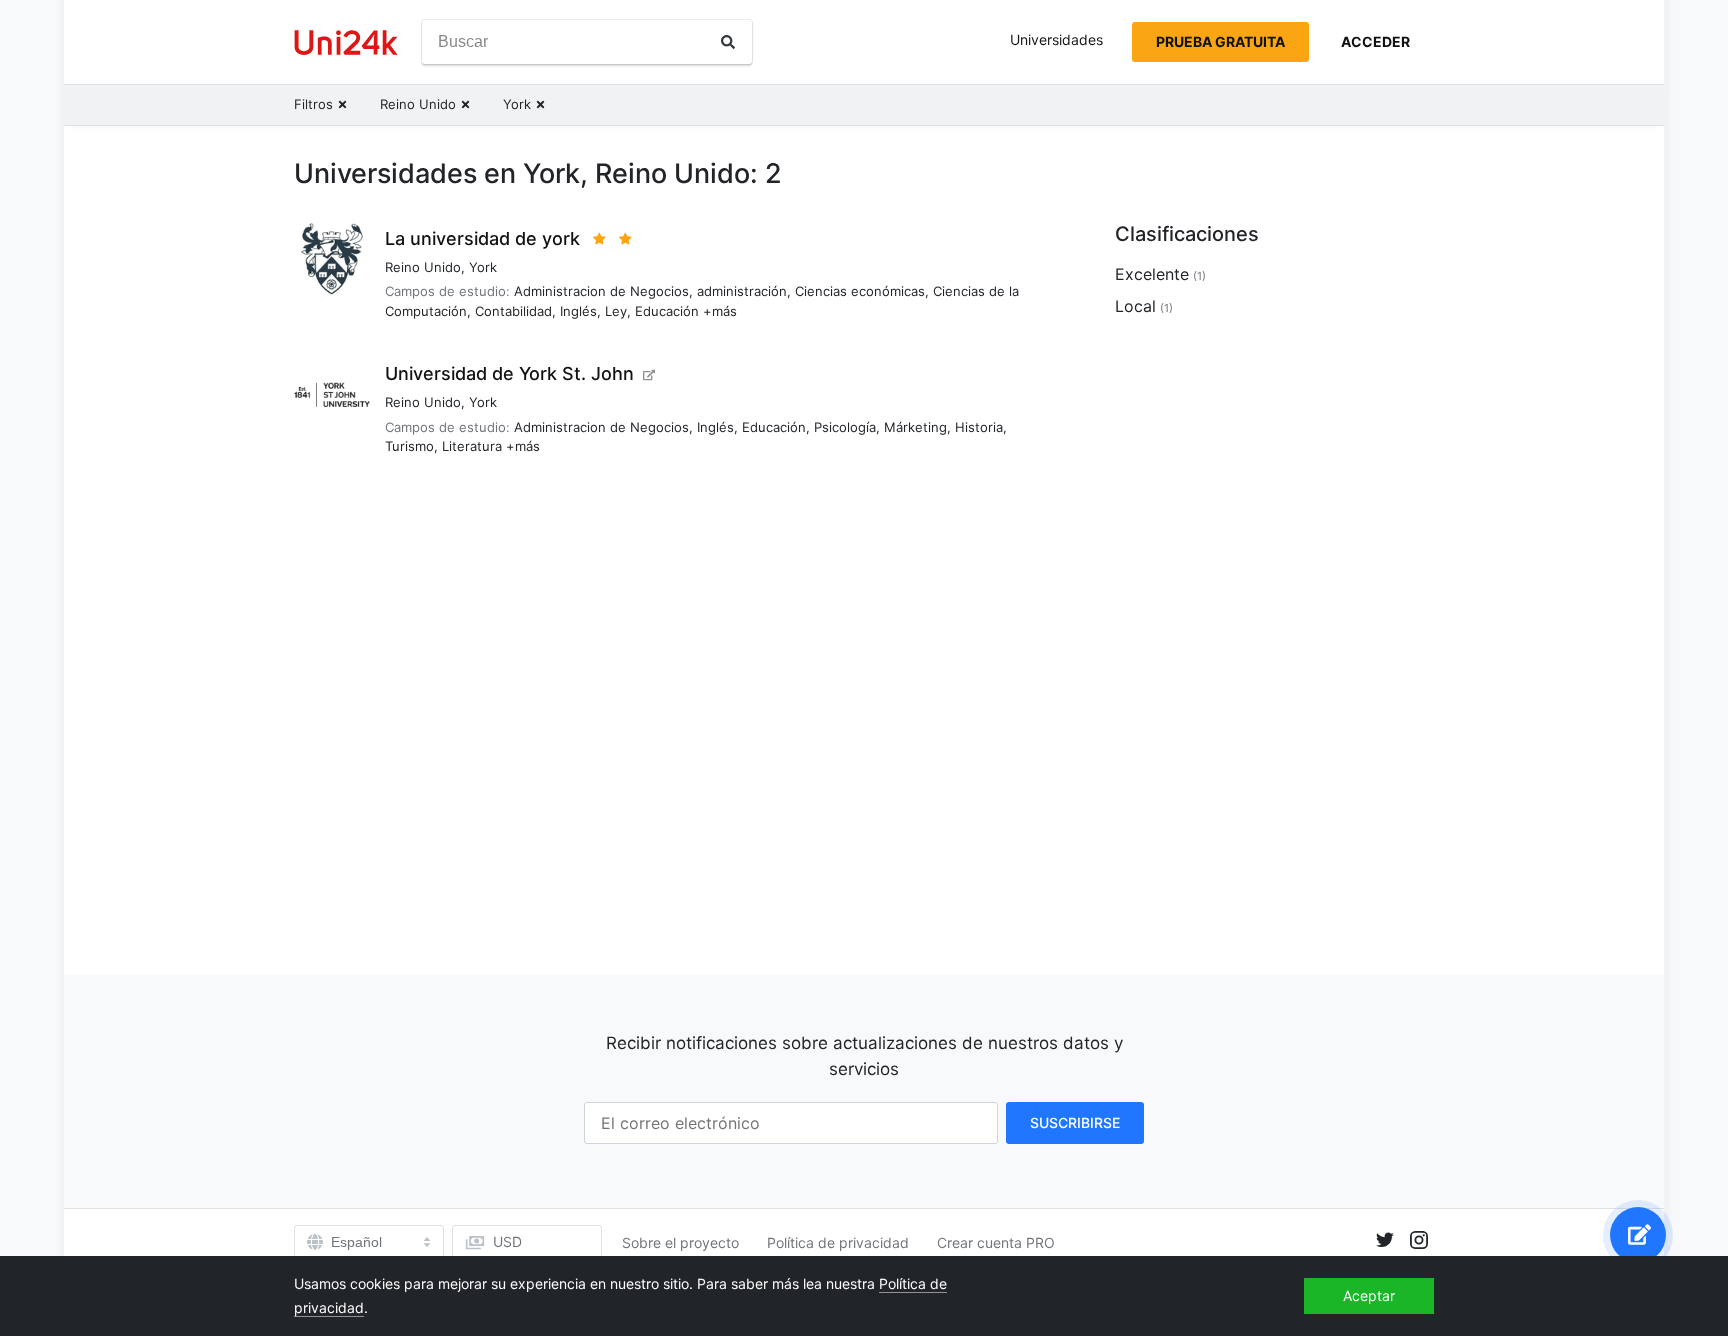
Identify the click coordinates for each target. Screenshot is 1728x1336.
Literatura (472, 446)
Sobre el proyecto (680, 1242)
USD (507, 1241)
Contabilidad (513, 311)
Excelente (1152, 274)
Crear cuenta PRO (996, 1242)
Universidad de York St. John (509, 373)
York (483, 267)
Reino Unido (423, 267)
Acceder (1375, 41)
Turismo (409, 446)
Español (356, 1242)
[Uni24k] (346, 42)
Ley (616, 311)
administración (742, 291)
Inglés (578, 311)
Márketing (915, 427)
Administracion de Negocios (601, 291)
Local (1135, 306)
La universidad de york (482, 238)
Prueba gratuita (1220, 41)
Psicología (845, 427)
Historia (979, 427)
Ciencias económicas (860, 291)
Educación (667, 311)
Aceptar (1369, 1295)
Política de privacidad (838, 1242)
